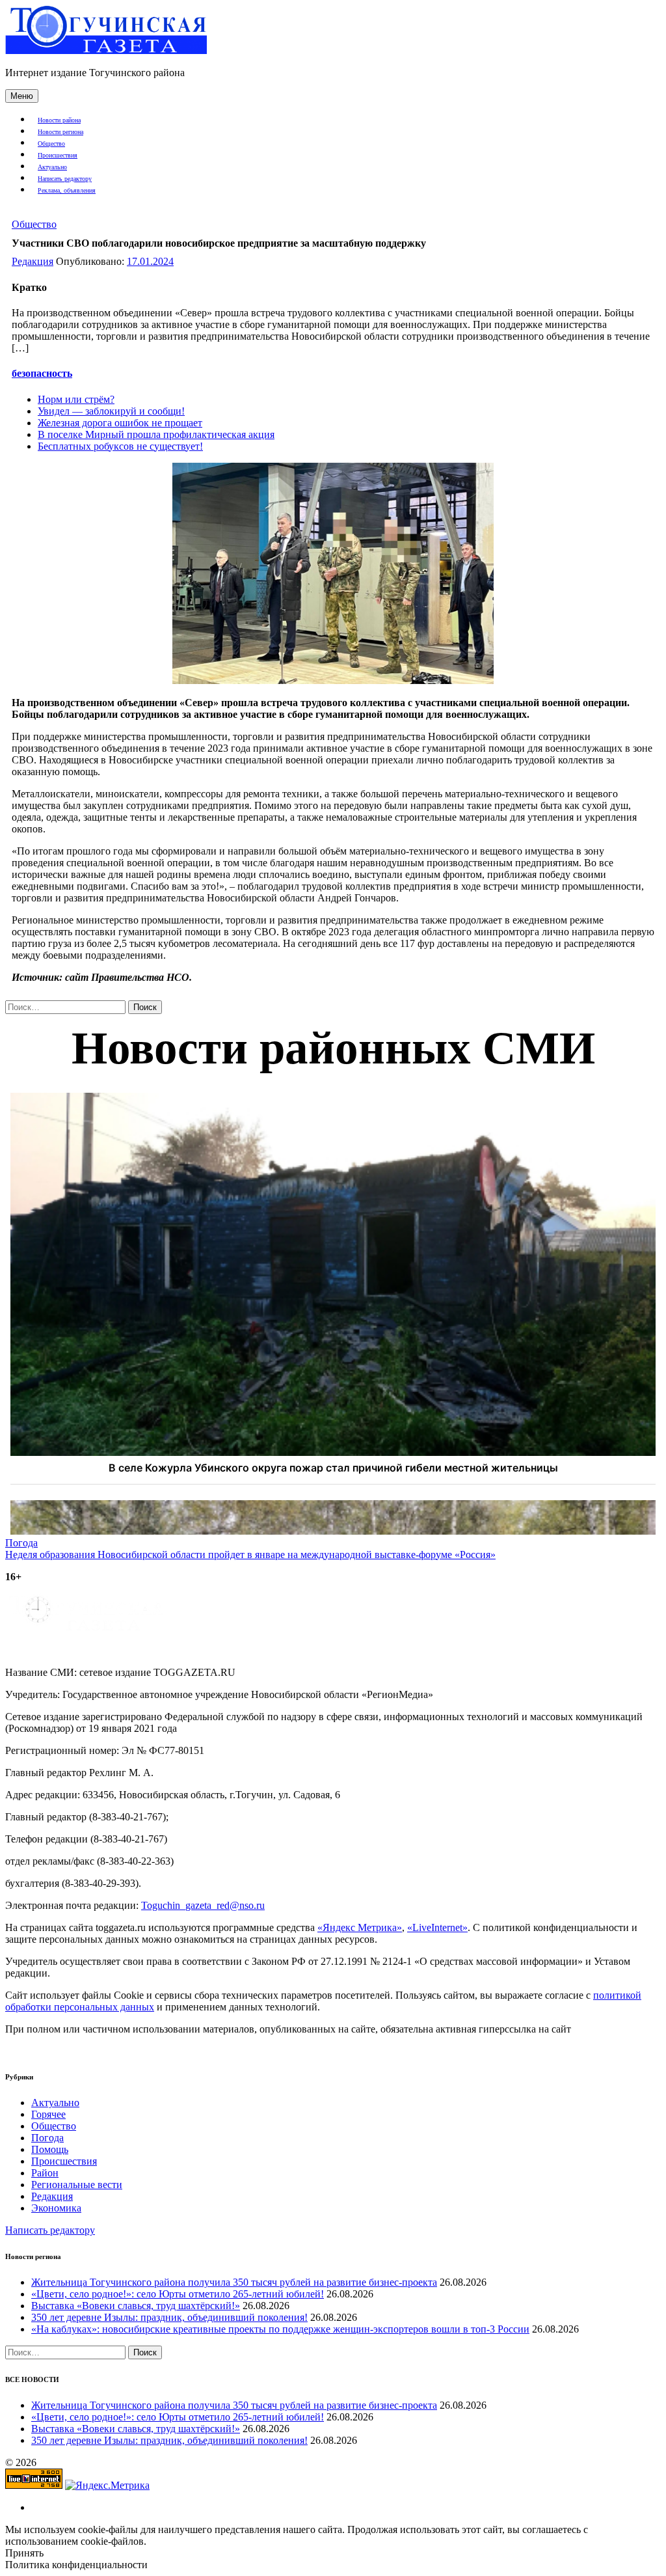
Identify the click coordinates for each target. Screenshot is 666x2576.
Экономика (56, 2208)
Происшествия (58, 155)
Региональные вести (77, 2185)
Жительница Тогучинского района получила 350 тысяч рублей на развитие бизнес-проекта (234, 2282)
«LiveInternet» (437, 1927)
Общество (51, 144)
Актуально (52, 167)
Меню (22, 96)
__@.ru (203, 1905)
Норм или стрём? (76, 399)
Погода (47, 2138)
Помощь (50, 2149)
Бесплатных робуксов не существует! (120, 446)
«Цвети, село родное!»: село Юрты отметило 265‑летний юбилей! (178, 2294)
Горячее (48, 2114)
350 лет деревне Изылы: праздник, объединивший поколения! (169, 2317)
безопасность (42, 373)
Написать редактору (65, 179)
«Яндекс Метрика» (360, 1927)
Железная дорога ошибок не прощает (120, 423)
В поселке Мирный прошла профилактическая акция (156, 434)
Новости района (59, 120)
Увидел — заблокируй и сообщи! (111, 411)
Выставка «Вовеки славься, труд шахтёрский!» (136, 2306)
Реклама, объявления (67, 190)
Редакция (33, 261)
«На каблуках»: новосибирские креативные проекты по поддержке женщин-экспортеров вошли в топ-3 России (280, 2329)
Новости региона (60, 132)
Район (45, 2173)
